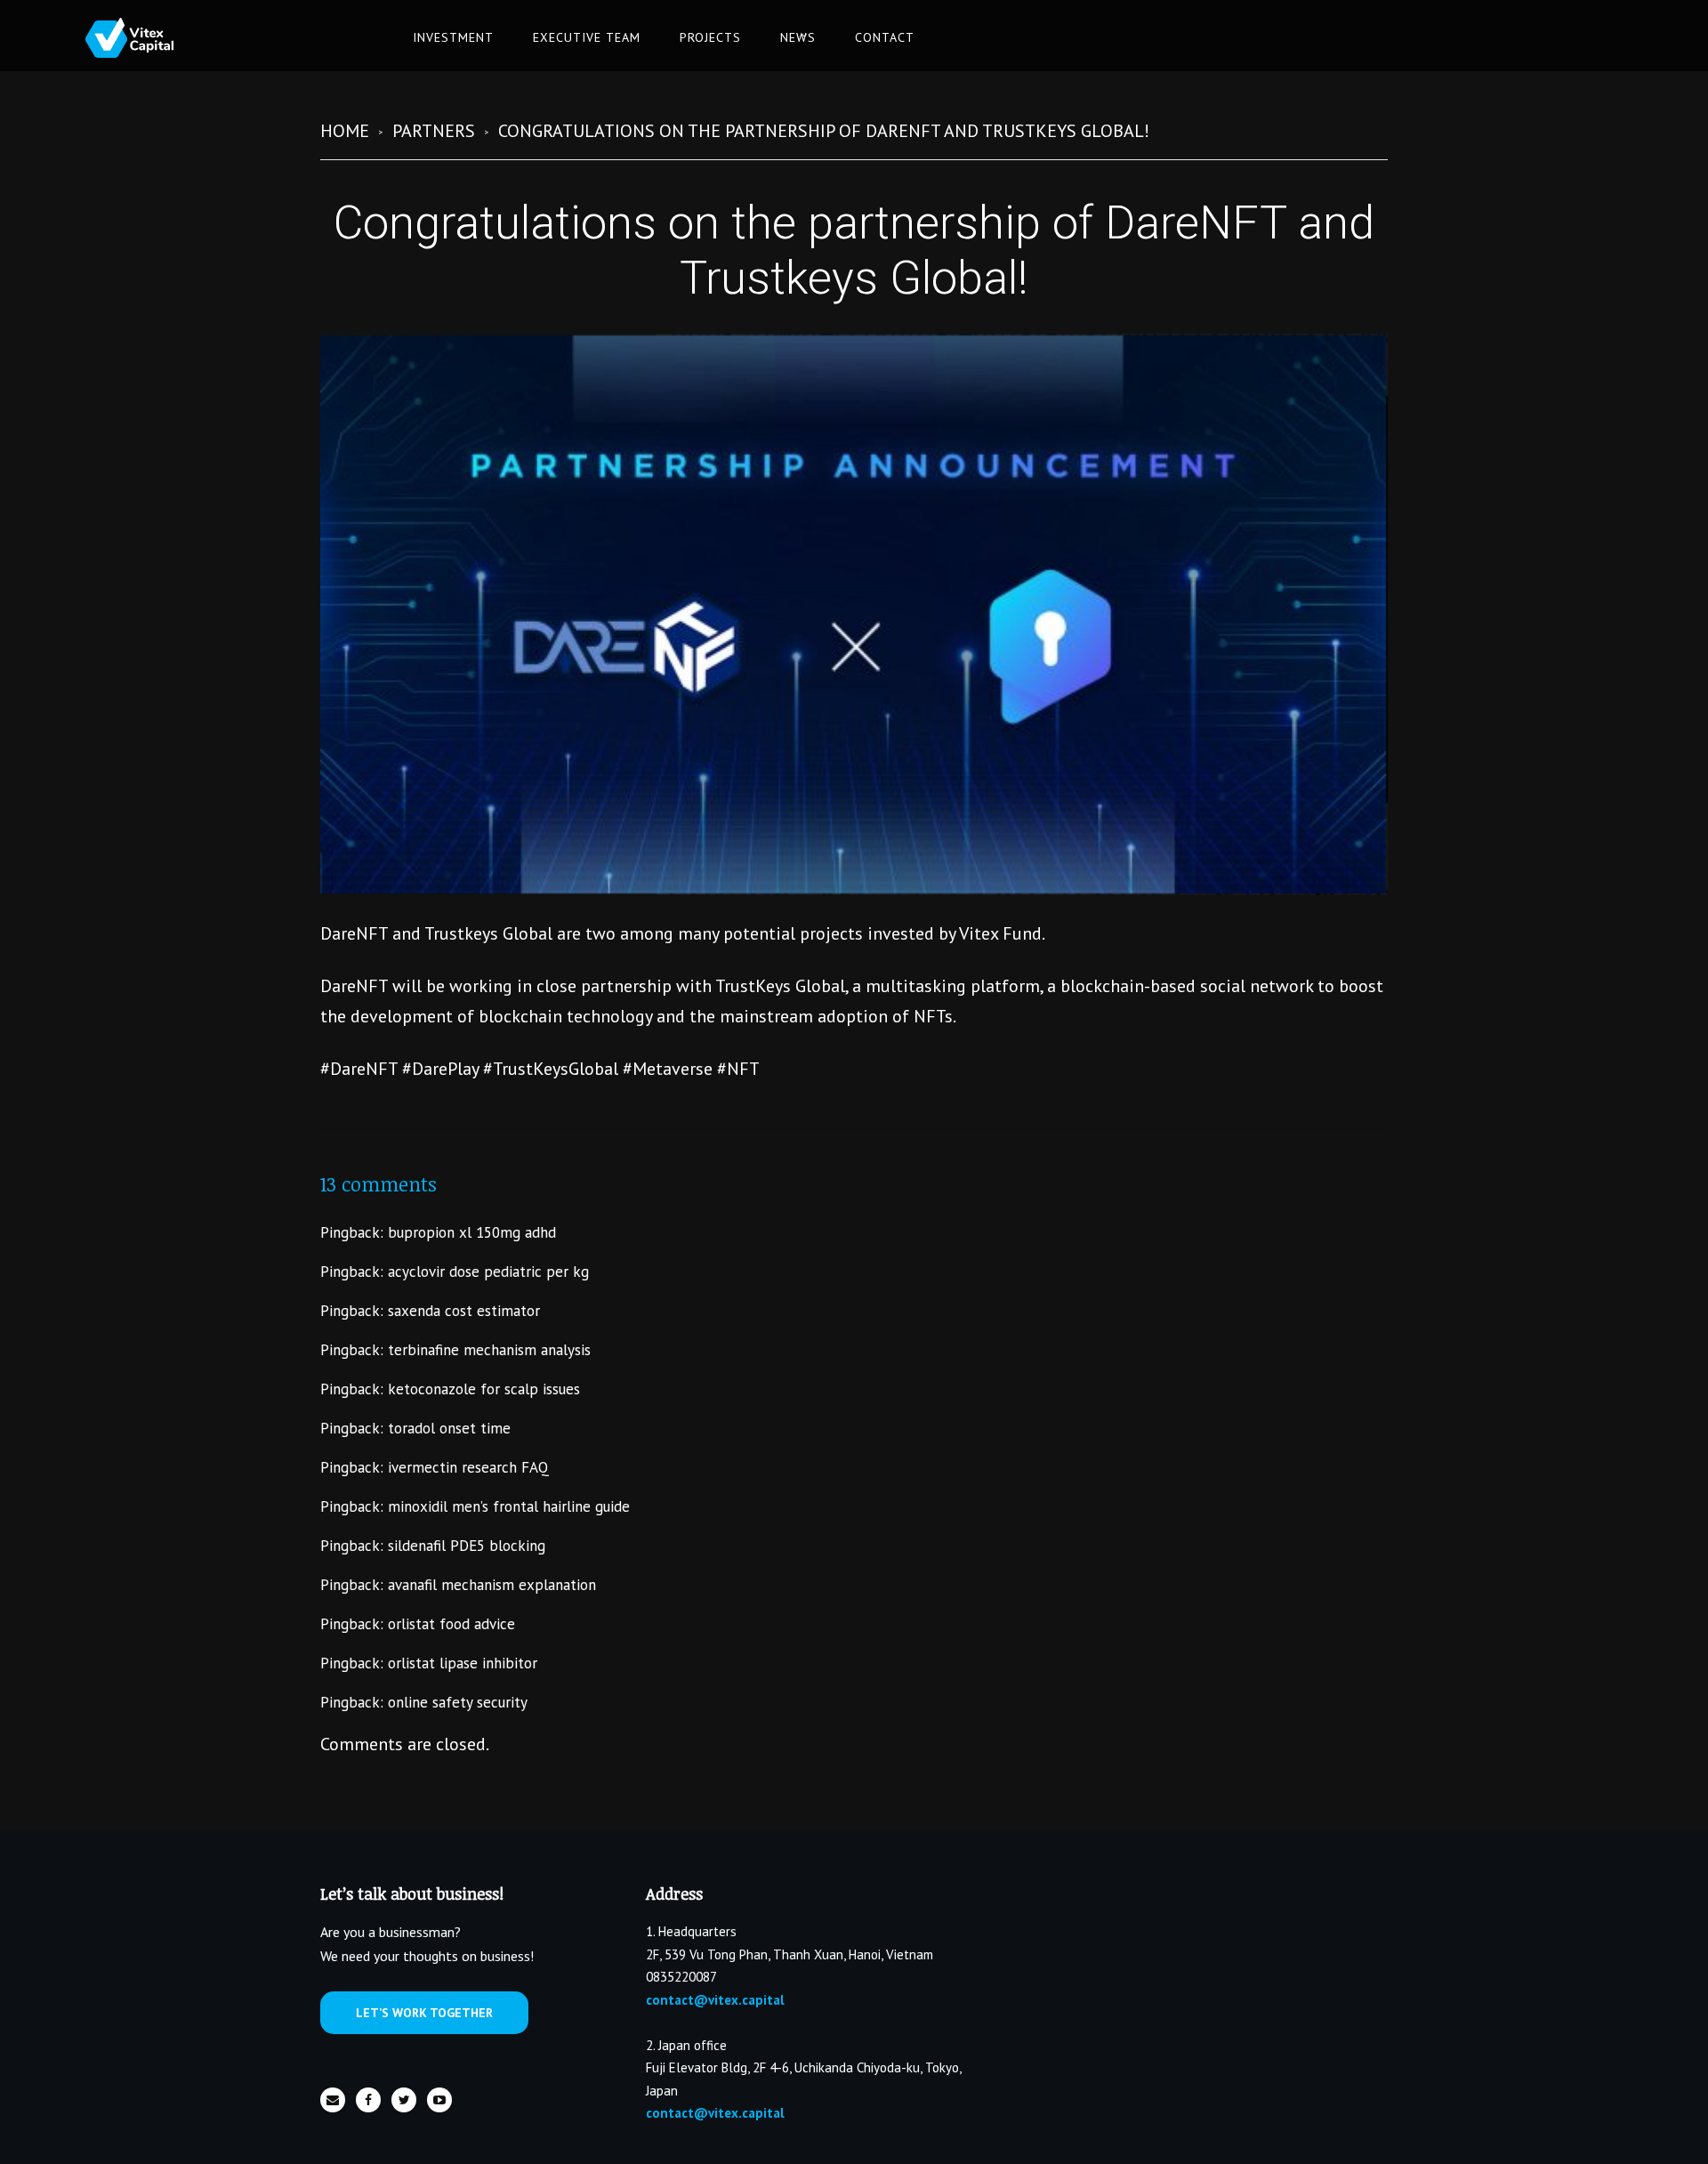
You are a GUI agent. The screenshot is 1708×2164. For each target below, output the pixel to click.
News (798, 37)
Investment (453, 37)
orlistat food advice (451, 1624)
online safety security (458, 1702)
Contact (885, 37)
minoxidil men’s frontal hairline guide (509, 1506)
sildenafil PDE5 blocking (467, 1546)
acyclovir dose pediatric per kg (488, 1272)
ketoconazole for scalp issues (484, 1389)
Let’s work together (424, 2013)
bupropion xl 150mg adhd (472, 1232)
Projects (710, 37)
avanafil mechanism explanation (492, 1585)
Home (345, 131)
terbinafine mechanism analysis (489, 1350)
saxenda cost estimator (464, 1311)
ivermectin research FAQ (468, 1467)
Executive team (587, 37)
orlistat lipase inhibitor (463, 1663)
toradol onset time (449, 1428)
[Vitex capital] (143, 38)
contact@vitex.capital (715, 2000)
